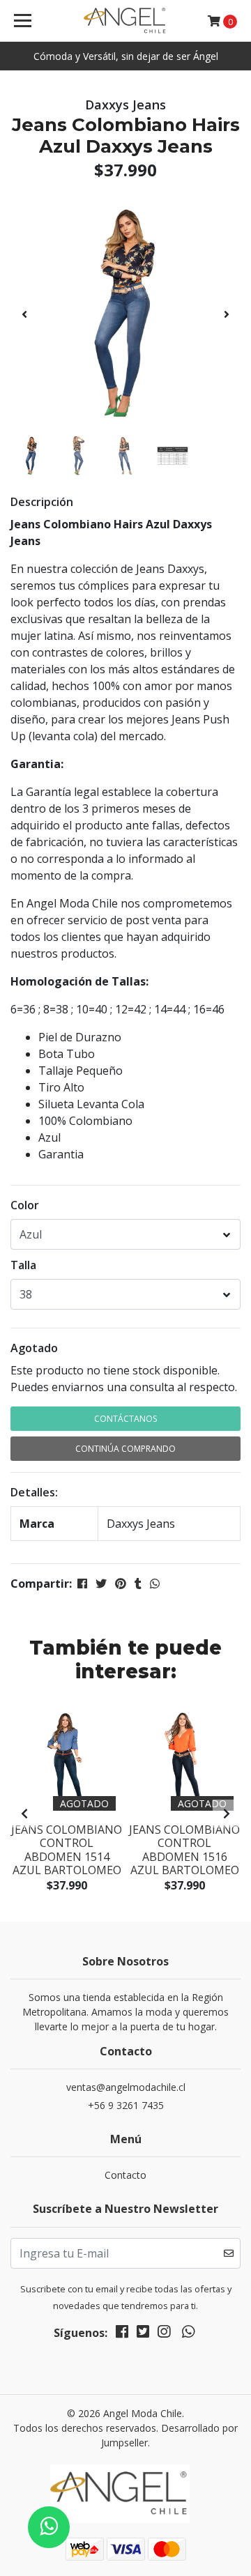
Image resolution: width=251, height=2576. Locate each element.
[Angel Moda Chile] (125, 21)
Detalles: (34, 1492)
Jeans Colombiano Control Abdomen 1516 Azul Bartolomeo (184, 1850)
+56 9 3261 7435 (126, 2105)
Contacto (125, 2175)
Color (25, 1205)
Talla (23, 1265)
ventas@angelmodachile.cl (126, 2087)
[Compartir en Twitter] (101, 1584)
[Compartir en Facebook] (82, 1584)
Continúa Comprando (125, 1449)
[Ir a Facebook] (122, 2334)
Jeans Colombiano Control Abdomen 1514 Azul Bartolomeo (67, 1850)
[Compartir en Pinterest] (121, 1584)
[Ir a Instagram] (164, 2334)
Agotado (34, 1348)
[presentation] (24, 314)
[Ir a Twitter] (143, 2334)
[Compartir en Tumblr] (138, 1584)
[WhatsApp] (188, 2334)
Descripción (42, 502)
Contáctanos (125, 1419)
